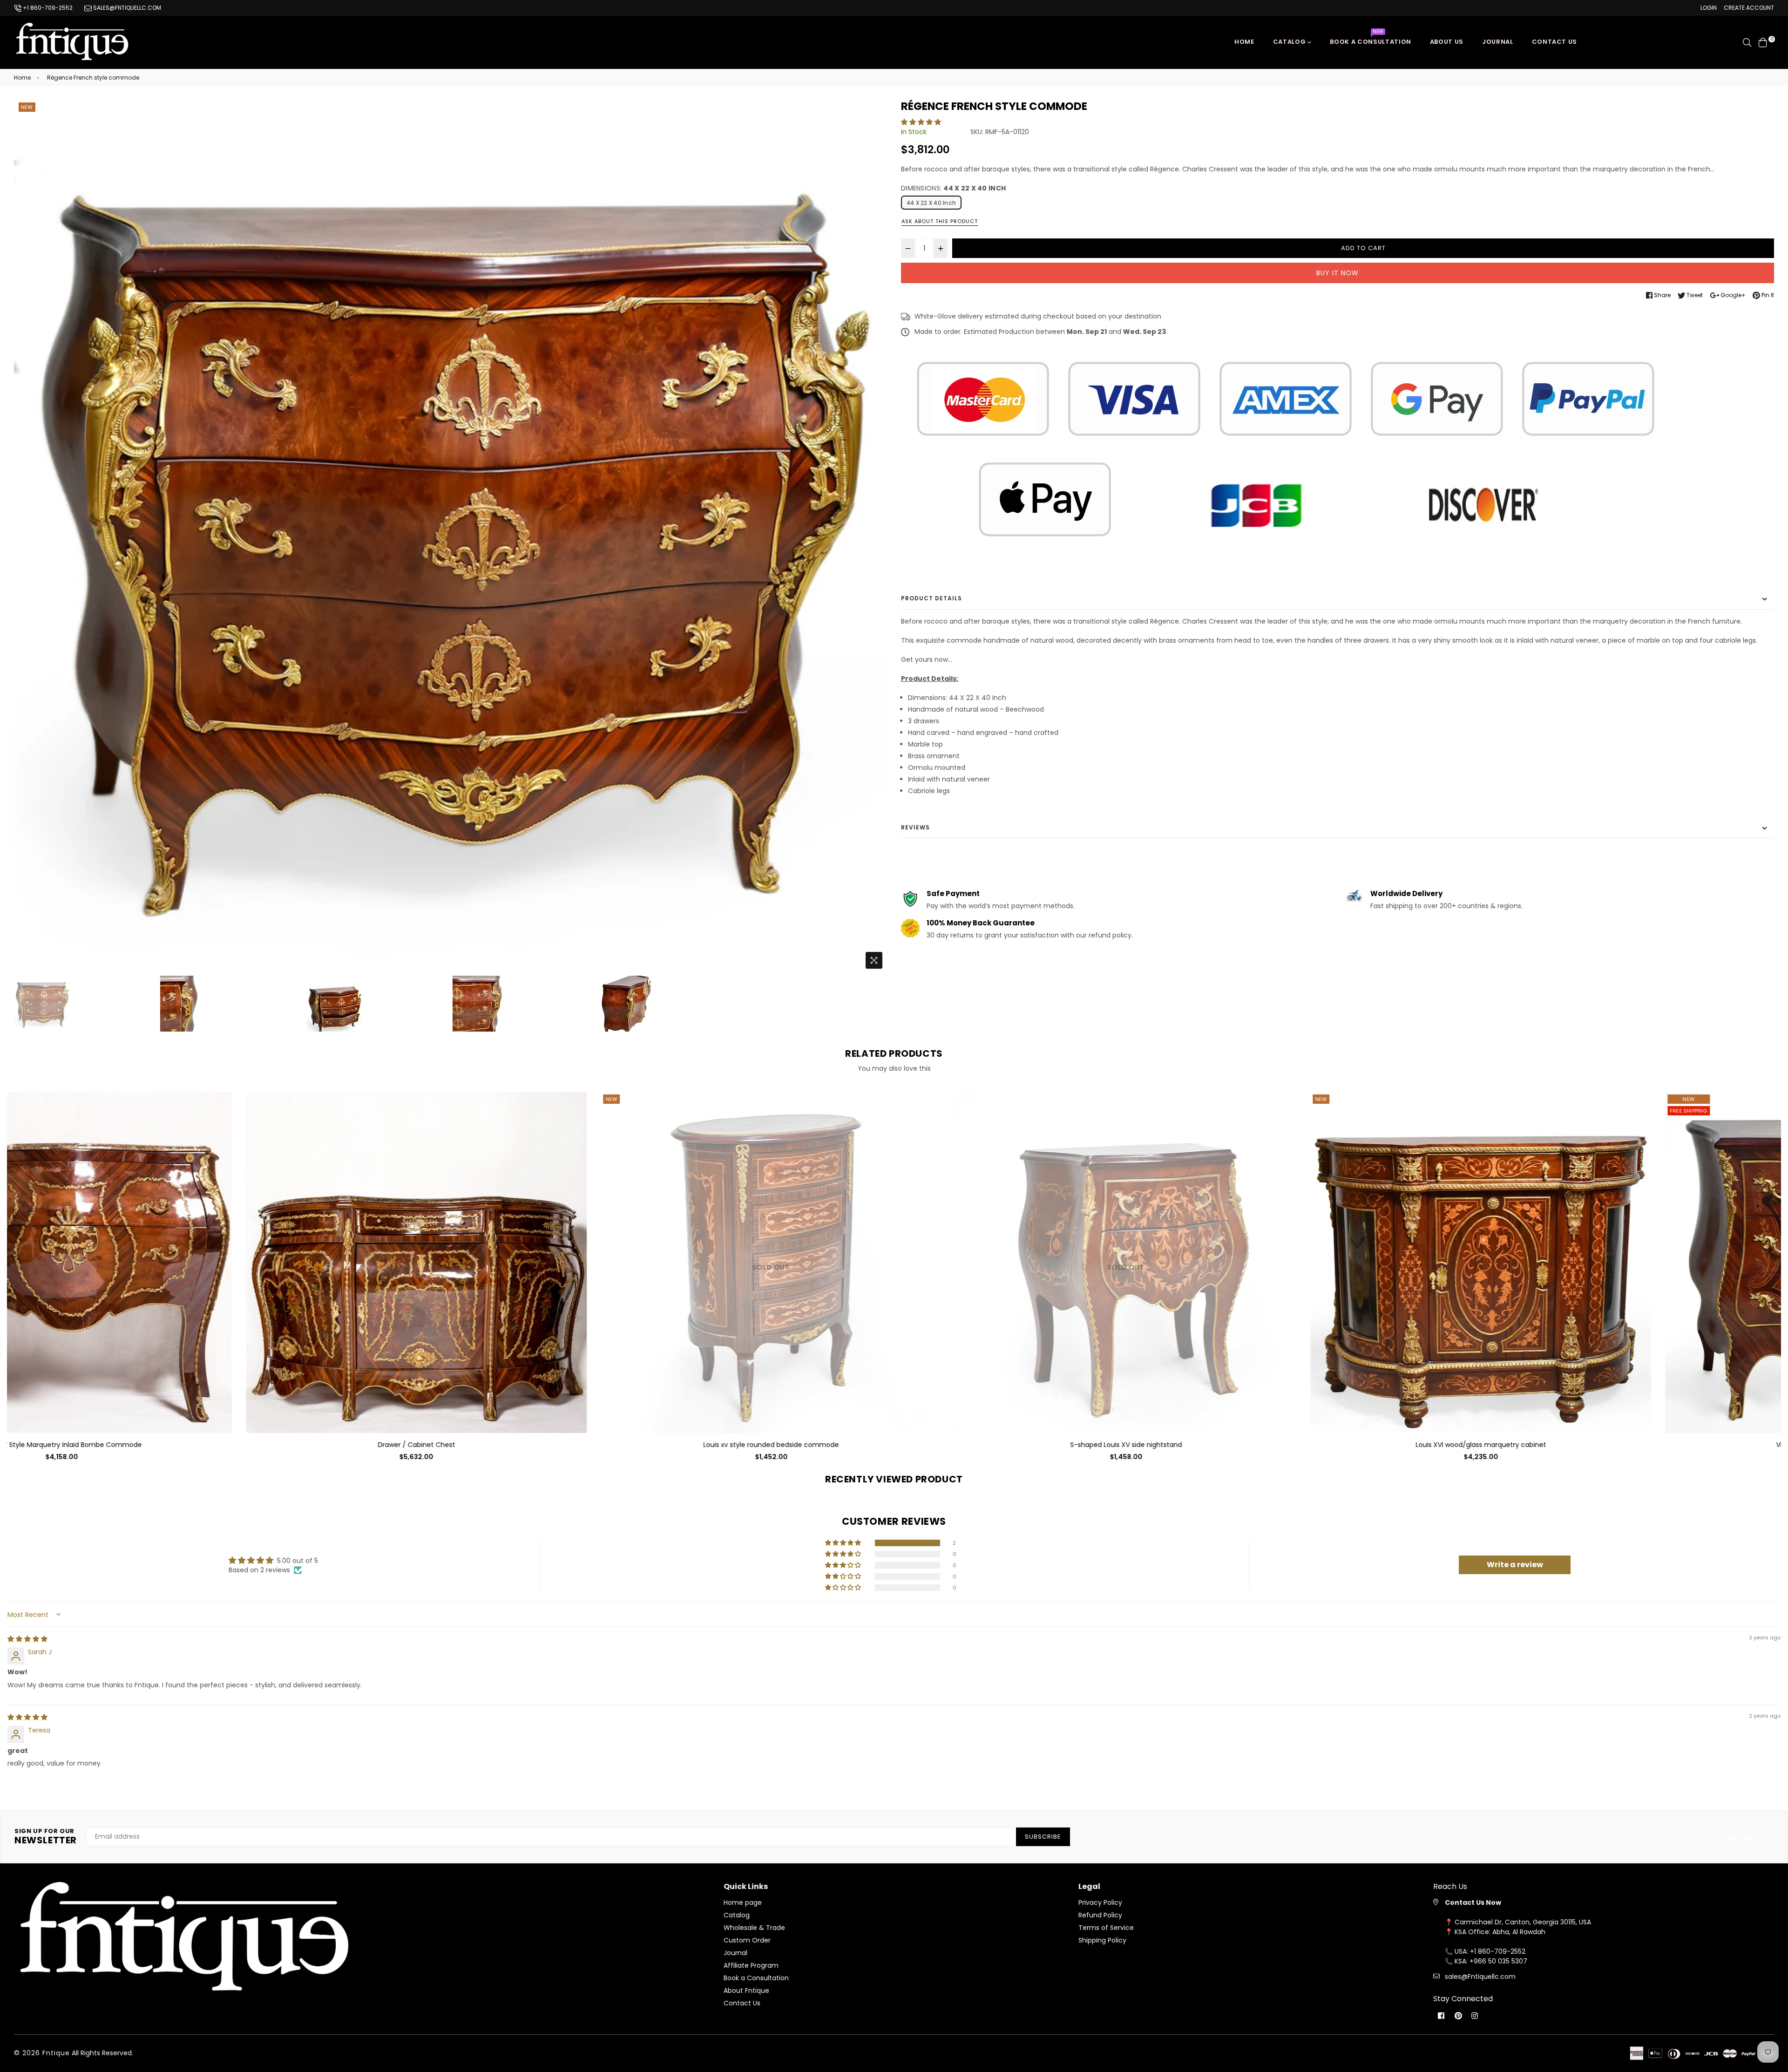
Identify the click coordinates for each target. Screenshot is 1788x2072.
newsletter (46, 1837)
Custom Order (747, 1940)
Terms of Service (1106, 1928)
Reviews (915, 827)
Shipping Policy (1102, 1940)
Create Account (1749, 8)
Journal (1498, 42)
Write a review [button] (1515, 1565)
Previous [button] (26, 537)
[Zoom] (874, 960)
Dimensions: (953, 188)
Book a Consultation (1370, 39)
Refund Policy (1100, 1915)
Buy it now (1338, 273)
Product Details (931, 598)
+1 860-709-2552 (47, 8)
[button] (921, 122)
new (27, 107)
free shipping (1102, 1111)
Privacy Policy (1100, 1902)
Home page (743, 1902)
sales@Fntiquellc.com (1480, 1977)
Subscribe (1043, 1837)
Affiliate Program (751, 1965)
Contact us (1555, 42)
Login (1709, 8)
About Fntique (746, 1990)
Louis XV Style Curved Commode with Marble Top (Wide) (1604, 1445)
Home (1244, 42)
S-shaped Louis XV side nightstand (539, 1445)
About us (1447, 42)
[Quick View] (344, 1114)
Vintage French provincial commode (1249, 1445)
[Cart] (1763, 42)
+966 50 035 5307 (1498, 1961)
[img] (27, 1639)
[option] (450, 537)
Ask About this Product (940, 221)
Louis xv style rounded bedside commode (185, 1445)
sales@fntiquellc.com (126, 8)
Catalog (1290, 42)
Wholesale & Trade (754, 1928)
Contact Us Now (1473, 1902)
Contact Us (742, 2003)
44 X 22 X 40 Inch (931, 203)
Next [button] (875, 537)
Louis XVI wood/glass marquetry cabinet (894, 1445)
